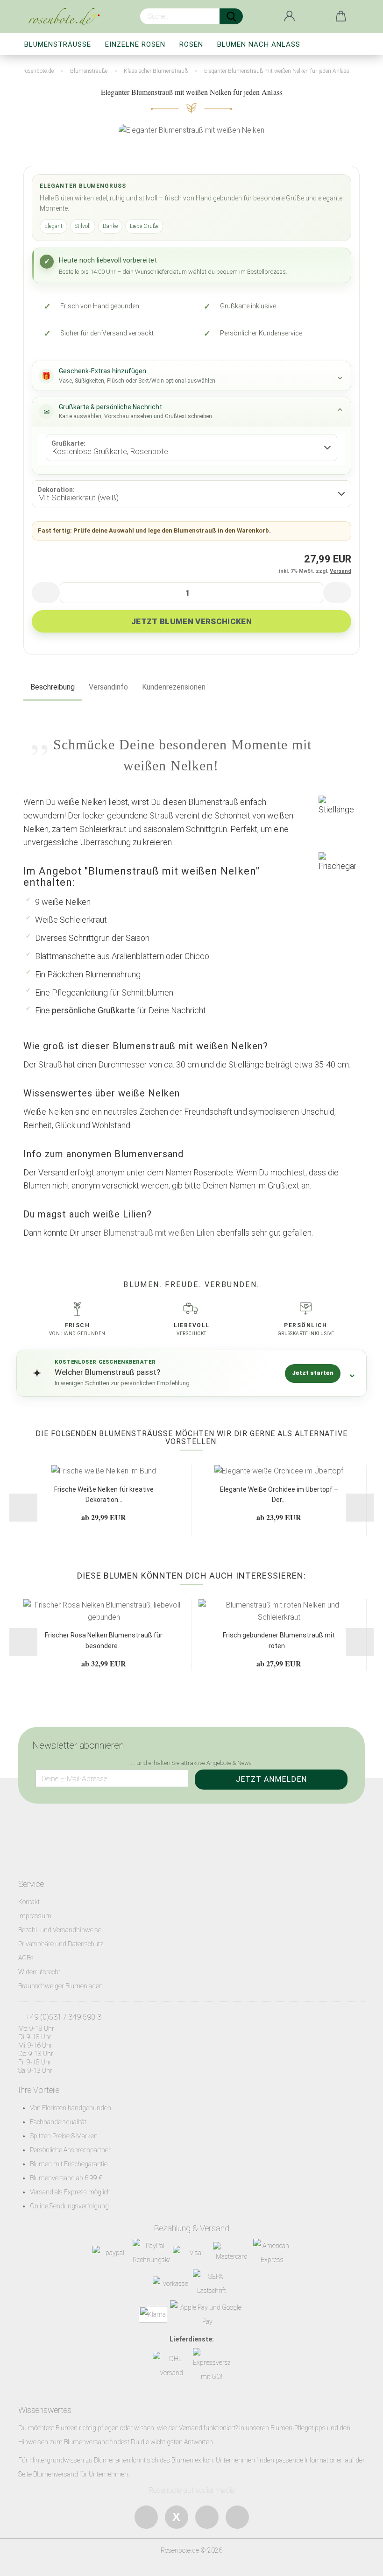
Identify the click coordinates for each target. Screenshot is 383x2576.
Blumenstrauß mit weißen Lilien (159, 1233)
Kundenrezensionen (174, 687)
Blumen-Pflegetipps (298, 2428)
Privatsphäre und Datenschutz (61, 1944)
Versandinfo (108, 687)
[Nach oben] (357, 2562)
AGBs (26, 1958)
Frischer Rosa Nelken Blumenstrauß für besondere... (104, 1640)
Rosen (191, 44)
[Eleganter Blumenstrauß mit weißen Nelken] (191, 130)
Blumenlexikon (192, 2460)
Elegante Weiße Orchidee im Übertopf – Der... (279, 1494)
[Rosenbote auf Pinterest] (237, 2517)
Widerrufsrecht (39, 1972)
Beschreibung (53, 687)
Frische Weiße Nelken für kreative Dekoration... (104, 1494)
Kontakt (29, 1902)
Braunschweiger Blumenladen (60, 1986)
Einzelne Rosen (135, 44)
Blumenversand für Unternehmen (81, 2474)
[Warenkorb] (341, 16)
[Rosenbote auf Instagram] (207, 2517)
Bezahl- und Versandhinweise (60, 1930)
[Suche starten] (231, 16)
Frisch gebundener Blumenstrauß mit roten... (279, 1640)
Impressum (35, 1916)
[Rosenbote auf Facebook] (146, 2517)
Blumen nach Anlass (259, 44)
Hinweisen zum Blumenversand (64, 2442)
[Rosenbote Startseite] (67, 16)
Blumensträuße (58, 44)
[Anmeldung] (290, 16)
